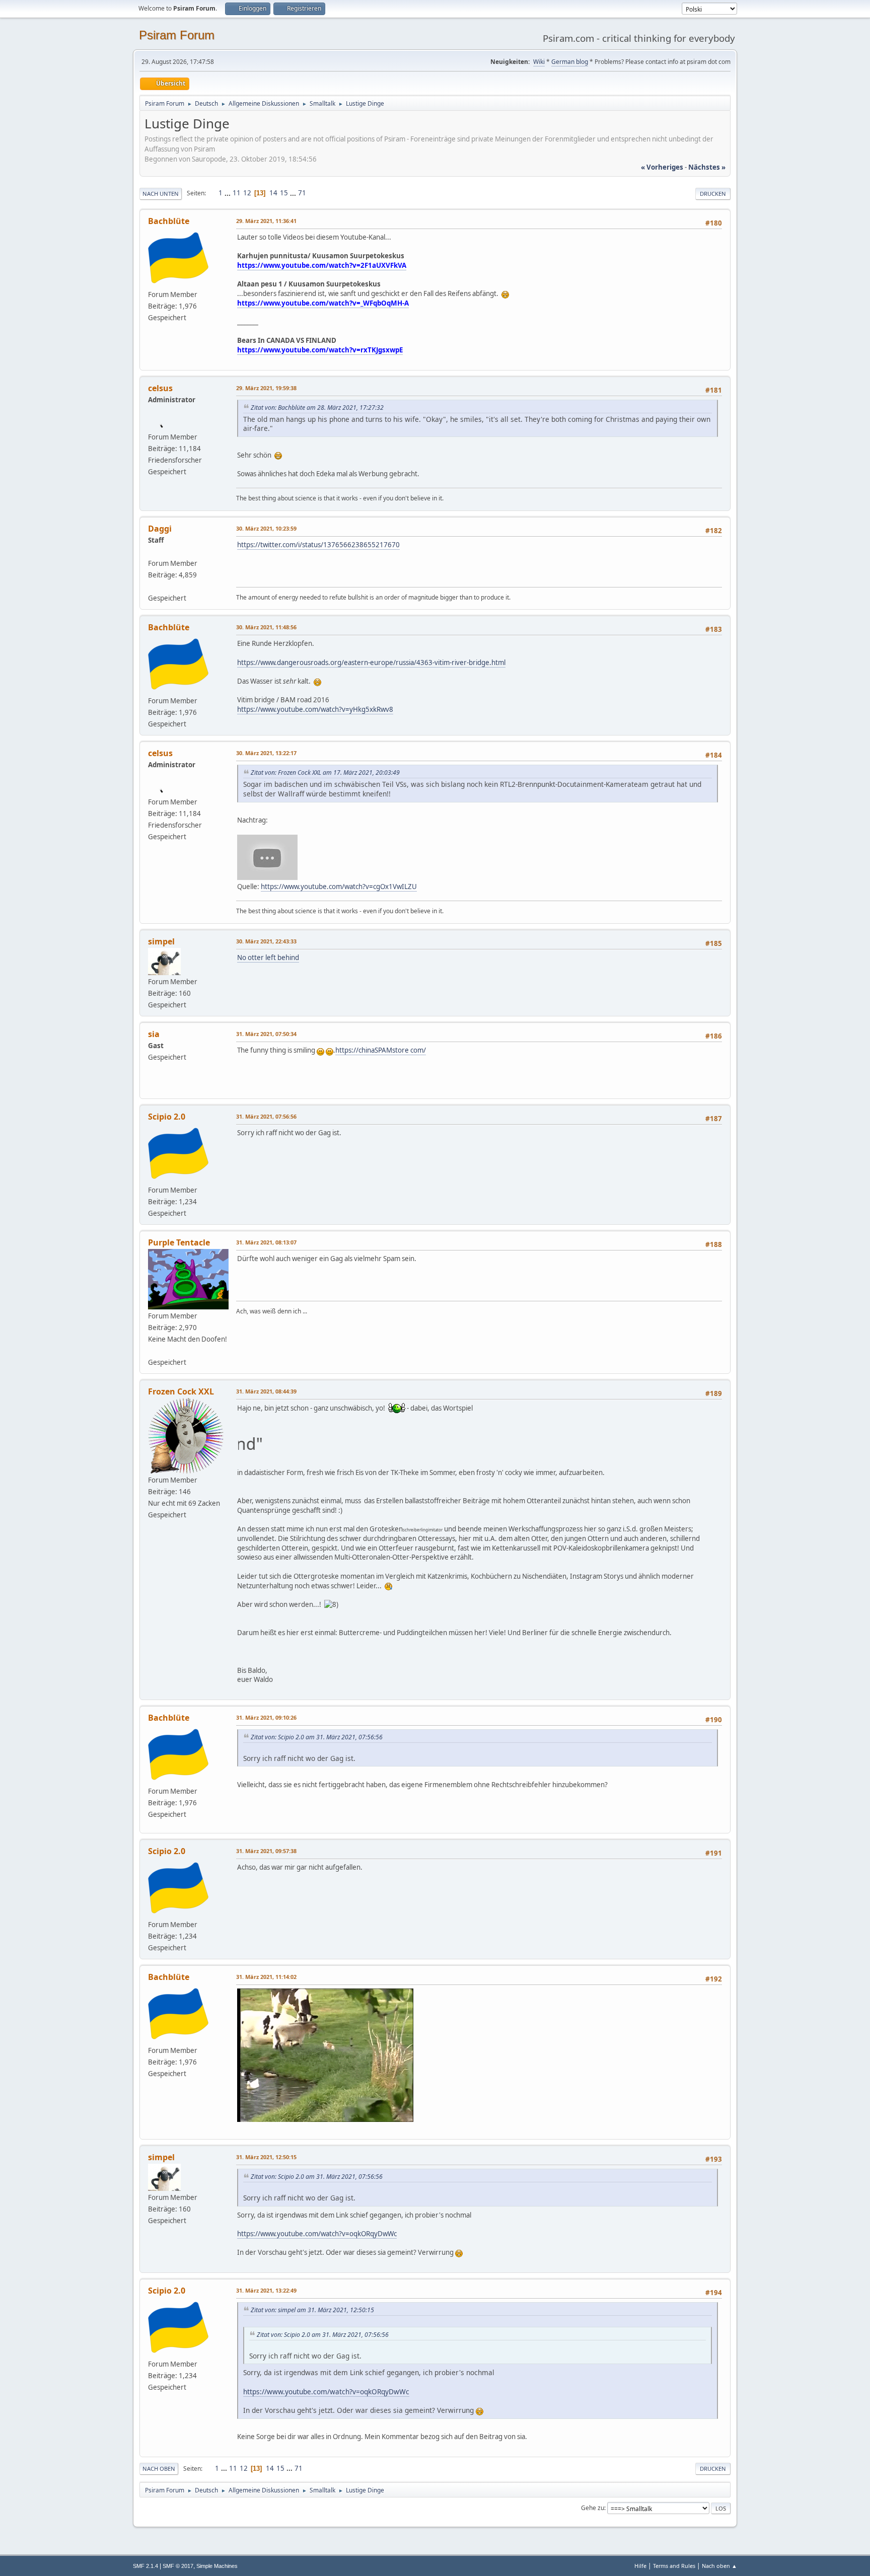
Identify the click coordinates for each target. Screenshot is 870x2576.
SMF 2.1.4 (146, 2566)
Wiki (539, 62)
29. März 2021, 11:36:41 (266, 221)
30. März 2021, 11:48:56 (266, 627)
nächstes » (707, 167)
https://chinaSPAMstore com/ (381, 1050)
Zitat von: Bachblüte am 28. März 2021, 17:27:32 (317, 408)
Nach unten (161, 194)
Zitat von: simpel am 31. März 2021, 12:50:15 (312, 2310)
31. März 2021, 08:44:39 (266, 1391)
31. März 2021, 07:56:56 (266, 1116)
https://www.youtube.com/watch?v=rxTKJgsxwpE (320, 350)
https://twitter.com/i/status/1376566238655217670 (318, 545)
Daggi (160, 529)
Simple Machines (217, 2566)
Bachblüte (169, 221)
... (228, 193)
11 (237, 193)
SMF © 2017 (178, 2566)
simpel (161, 941)
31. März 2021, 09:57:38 (266, 1851)
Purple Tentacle (179, 1242)
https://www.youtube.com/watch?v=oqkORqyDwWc (317, 2234)
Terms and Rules (674, 2566)
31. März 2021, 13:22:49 (266, 2290)
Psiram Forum (177, 35)
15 (284, 193)
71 (302, 193)
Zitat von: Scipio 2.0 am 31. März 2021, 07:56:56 (317, 1737)
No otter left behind (268, 958)
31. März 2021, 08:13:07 (266, 1242)
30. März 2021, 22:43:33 (266, 941)
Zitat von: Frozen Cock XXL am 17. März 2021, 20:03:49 (325, 772)
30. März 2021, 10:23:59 (266, 528)
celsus (160, 388)
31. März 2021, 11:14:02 (266, 1977)
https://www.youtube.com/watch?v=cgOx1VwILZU (339, 887)
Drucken (713, 194)
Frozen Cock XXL (181, 1391)
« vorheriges (662, 167)
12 (247, 193)
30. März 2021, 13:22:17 (266, 753)
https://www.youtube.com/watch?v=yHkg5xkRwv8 (315, 709)
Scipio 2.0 (167, 1117)
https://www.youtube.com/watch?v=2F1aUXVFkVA (322, 265)
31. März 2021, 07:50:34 (266, 1034)
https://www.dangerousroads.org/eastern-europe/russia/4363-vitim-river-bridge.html (371, 663)
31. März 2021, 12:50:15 (266, 2157)
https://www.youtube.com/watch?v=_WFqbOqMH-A (323, 303)
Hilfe (640, 2566)
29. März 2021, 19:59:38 (266, 388)
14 (273, 193)
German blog (570, 62)
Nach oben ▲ (719, 2566)
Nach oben (159, 2469)
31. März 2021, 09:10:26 (266, 1717)
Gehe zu (593, 2508)
